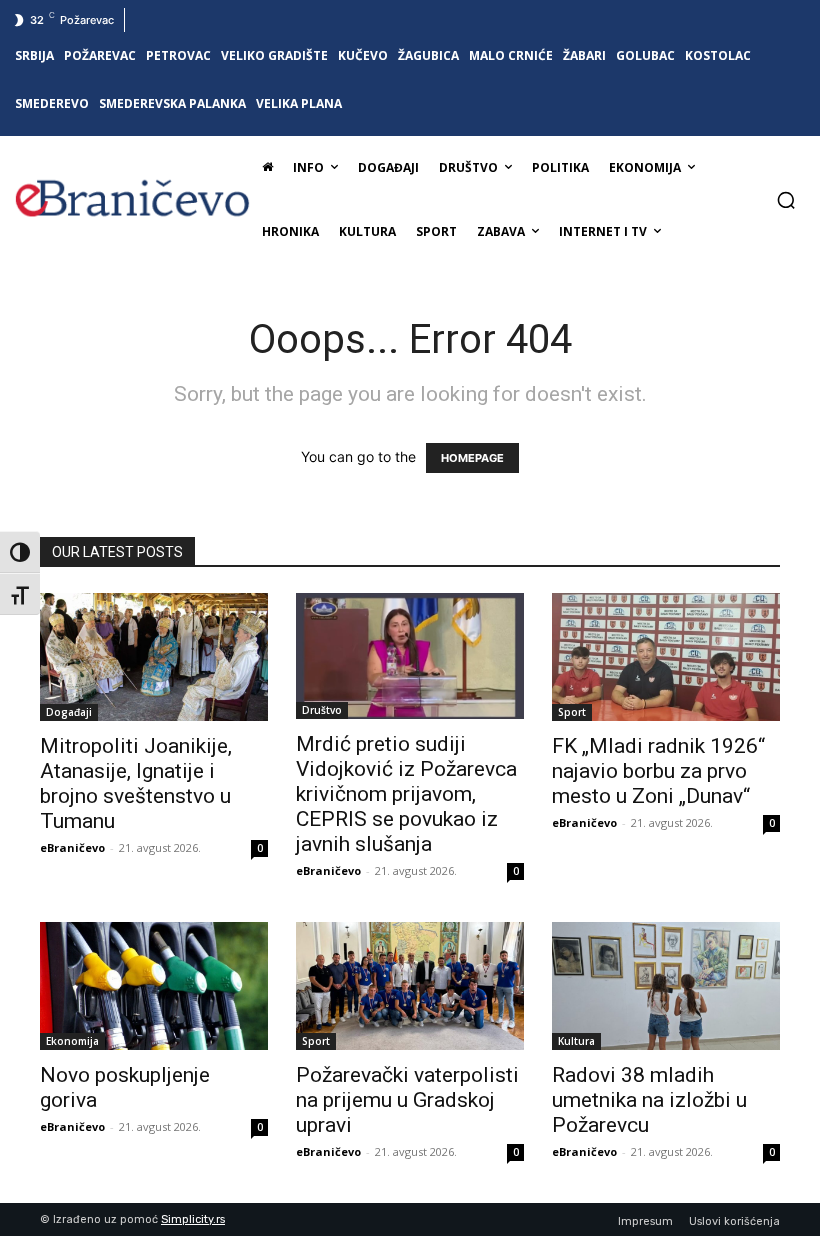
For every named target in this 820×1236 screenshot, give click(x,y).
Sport (572, 712)
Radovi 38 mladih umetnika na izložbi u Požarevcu (649, 1100)
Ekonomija (72, 1041)
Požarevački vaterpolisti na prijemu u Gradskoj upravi (407, 1100)
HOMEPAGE (472, 458)
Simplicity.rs (193, 1219)
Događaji (69, 712)
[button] (786, 200)
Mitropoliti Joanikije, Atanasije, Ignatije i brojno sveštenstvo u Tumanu (136, 783)
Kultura (576, 1041)
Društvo (322, 710)
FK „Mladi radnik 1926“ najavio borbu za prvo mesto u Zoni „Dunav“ (658, 771)
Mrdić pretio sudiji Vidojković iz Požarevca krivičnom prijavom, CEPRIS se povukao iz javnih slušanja (406, 794)
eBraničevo (72, 847)
